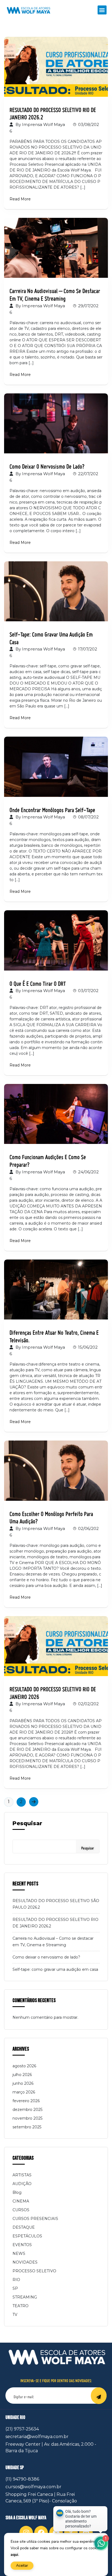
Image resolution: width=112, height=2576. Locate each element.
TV (15, 2315)
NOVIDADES (25, 2262)
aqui (14, 2555)
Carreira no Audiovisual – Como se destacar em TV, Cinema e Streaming (55, 292)
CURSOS (21, 2210)
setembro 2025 (27, 2127)
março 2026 (24, 2092)
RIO (16, 2280)
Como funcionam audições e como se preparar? (48, 1159)
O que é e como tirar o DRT (38, 981)
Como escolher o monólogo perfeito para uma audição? (51, 1515)
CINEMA (21, 2201)
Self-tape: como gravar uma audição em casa (51, 636)
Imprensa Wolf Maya (43, 124)
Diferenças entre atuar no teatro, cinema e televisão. (54, 1334)
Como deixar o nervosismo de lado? (47, 464)
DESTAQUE (24, 2227)
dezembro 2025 (27, 2110)
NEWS (19, 2253)
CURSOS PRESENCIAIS (35, 2219)
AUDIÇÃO (22, 2184)
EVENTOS (22, 2245)
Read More (20, 199)
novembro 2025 (27, 2118)
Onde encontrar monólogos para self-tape (52, 808)
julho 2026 (22, 2075)
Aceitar (22, 2566)
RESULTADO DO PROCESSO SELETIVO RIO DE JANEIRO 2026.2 (53, 111)
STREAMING (25, 2297)
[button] (102, 10)
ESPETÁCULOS (27, 2236)
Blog (17, 2192)
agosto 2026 (24, 2066)
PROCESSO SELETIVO (34, 2271)
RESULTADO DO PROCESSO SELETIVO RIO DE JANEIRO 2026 (53, 1691)
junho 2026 (23, 2083)
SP (15, 2288)
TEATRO (21, 2306)
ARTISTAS (22, 2175)
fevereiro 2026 (26, 2101)
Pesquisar (27, 1823)
